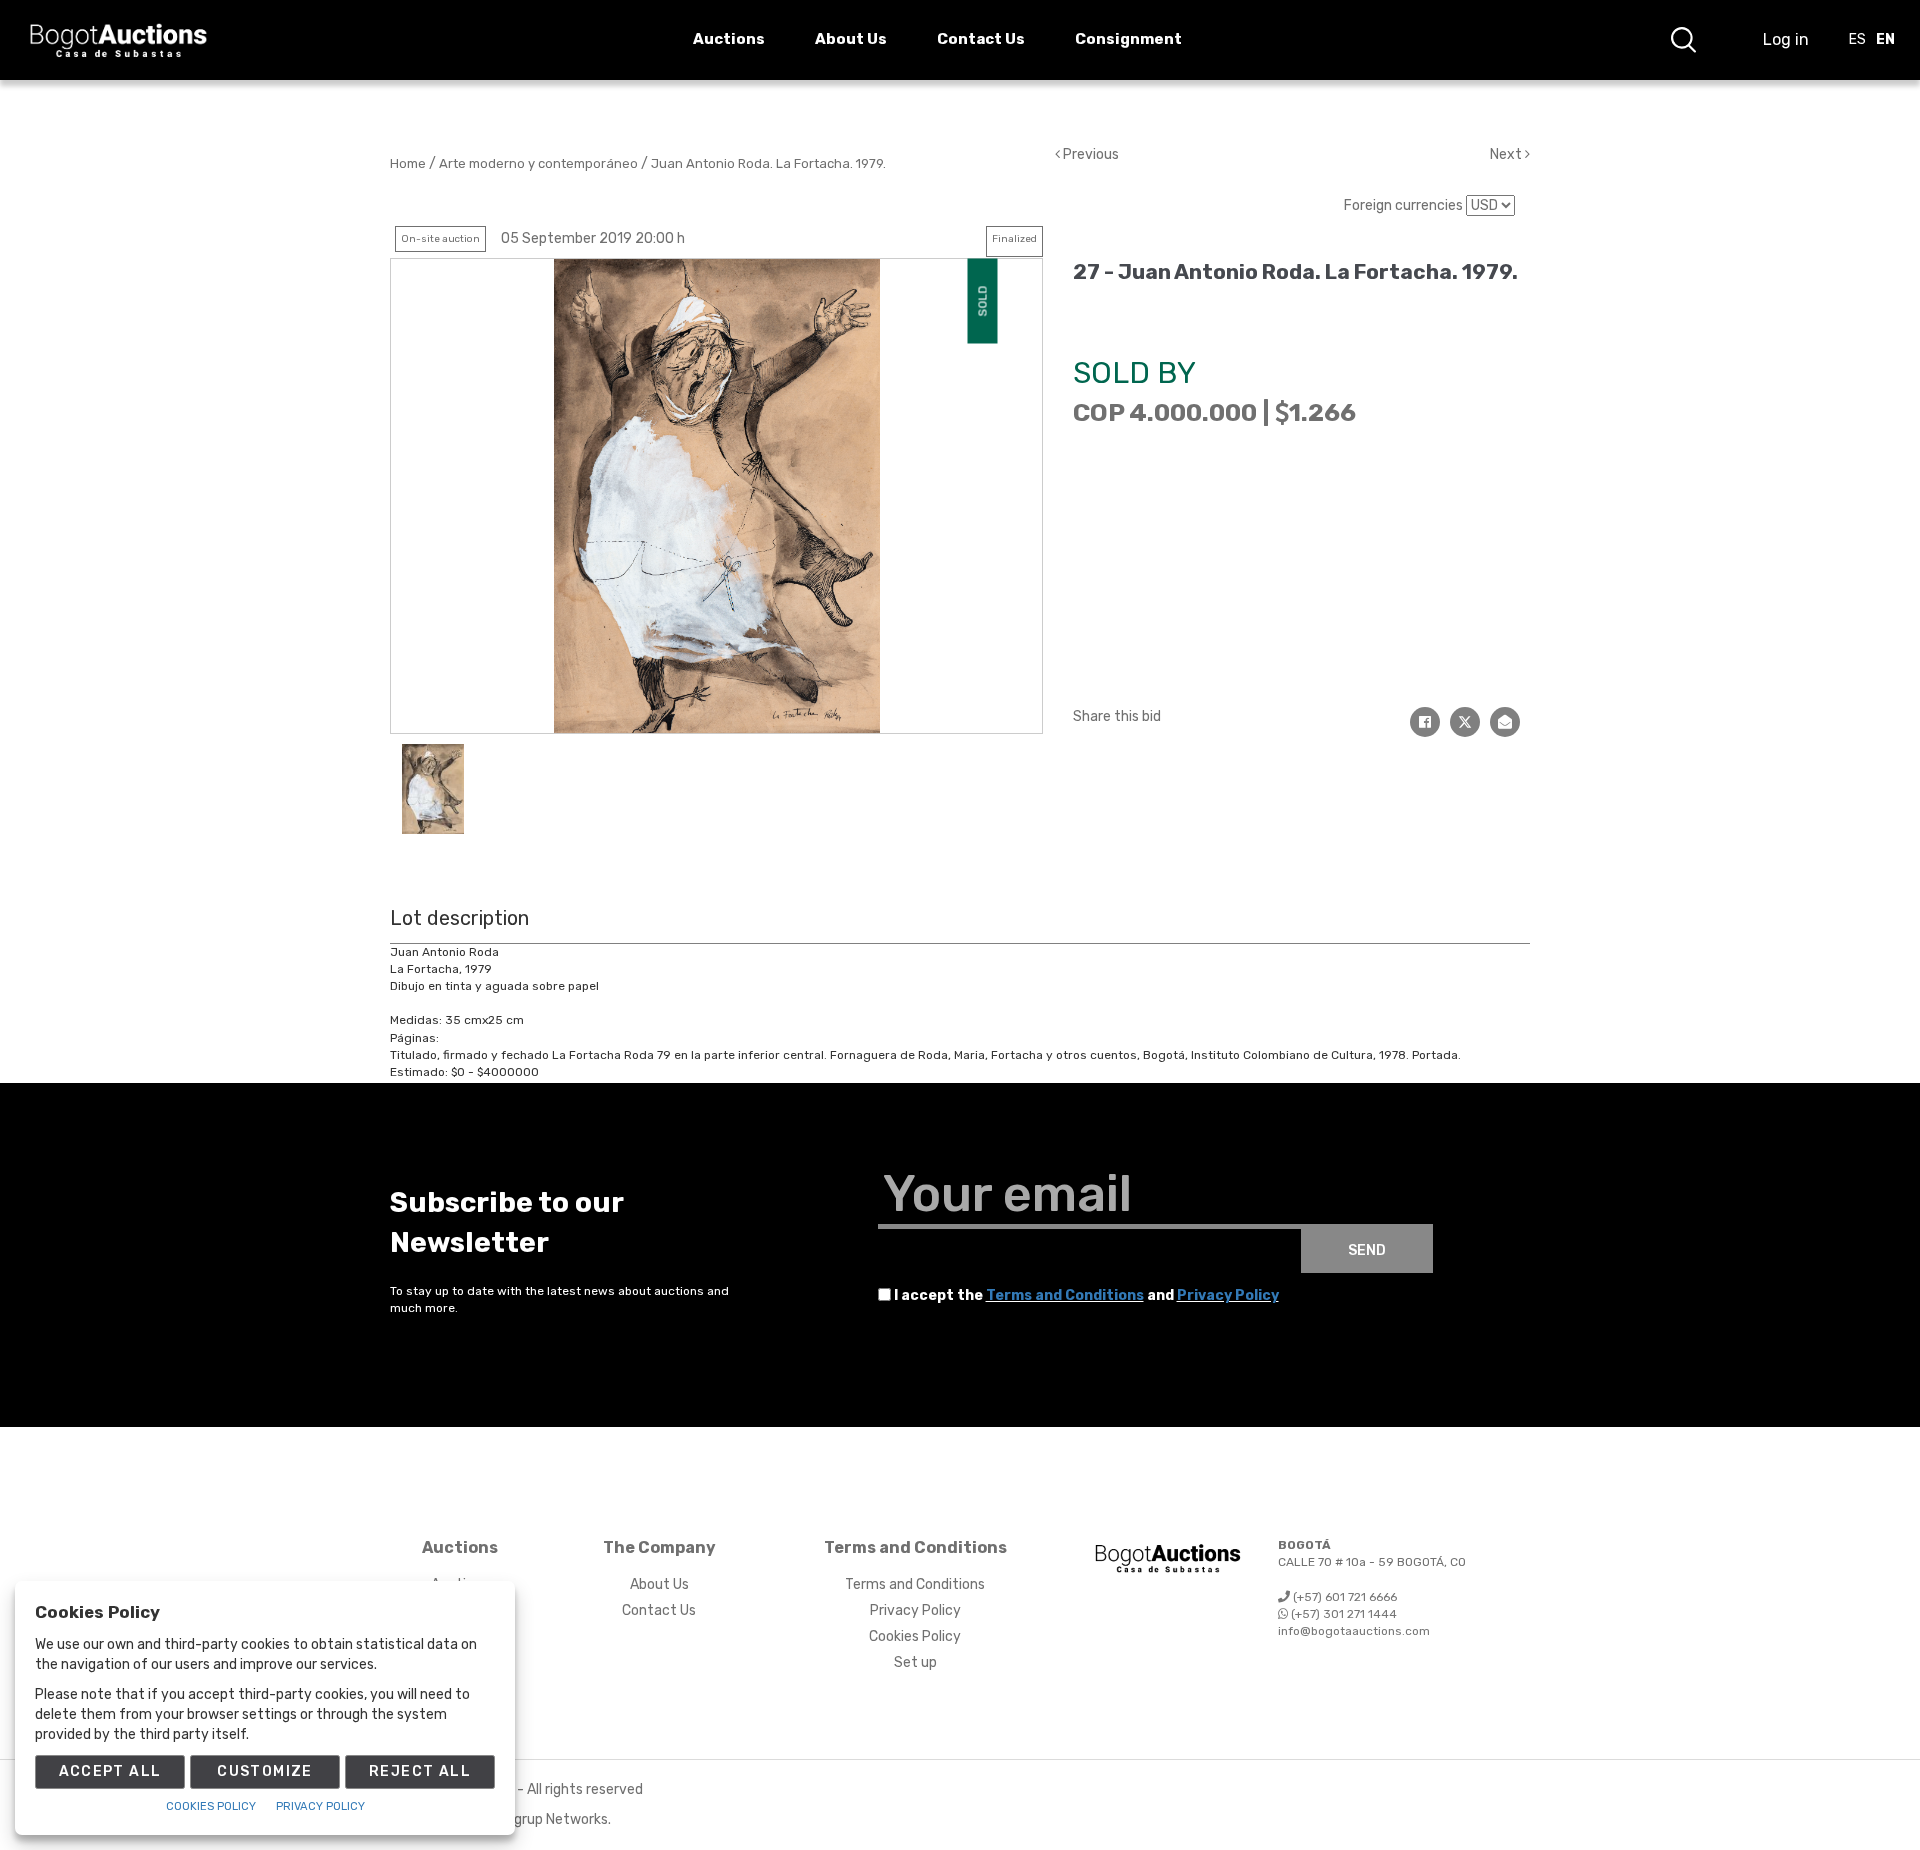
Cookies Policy (915, 1636)
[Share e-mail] (1505, 722)
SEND (1367, 1250)
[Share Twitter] (1465, 722)
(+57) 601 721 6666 (1343, 1597)
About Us (659, 1584)
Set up (915, 1662)
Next (1507, 154)
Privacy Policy (1228, 1295)
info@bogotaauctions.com (1354, 1631)
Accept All (110, 1771)
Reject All (420, 1771)
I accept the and (1086, 1295)
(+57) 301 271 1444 (1342, 1614)
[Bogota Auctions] (118, 40)
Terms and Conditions (1065, 1295)
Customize (265, 1771)
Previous (1089, 154)
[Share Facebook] (1425, 722)
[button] (1683, 40)
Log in (1786, 39)
